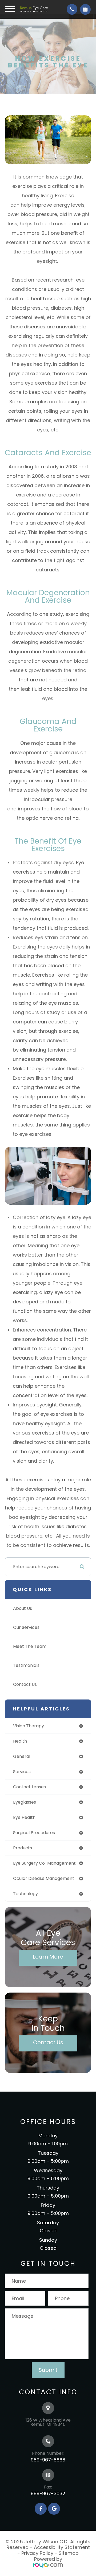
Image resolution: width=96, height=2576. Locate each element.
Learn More (48, 1957)
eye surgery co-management (44, 1863)
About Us (23, 1608)
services (22, 1772)
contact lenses (29, 1787)
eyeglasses (25, 1802)
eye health (24, 1817)
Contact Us (25, 1684)
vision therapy (29, 1726)
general (22, 1756)
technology (25, 1894)
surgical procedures (34, 1833)
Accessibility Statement (62, 2547)
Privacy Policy (37, 2553)
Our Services (26, 1627)
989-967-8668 (48, 2460)
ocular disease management (44, 1878)
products (23, 1848)
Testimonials (26, 1665)
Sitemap (69, 2553)
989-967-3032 (48, 2493)
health (20, 1741)
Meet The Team (30, 1646)
